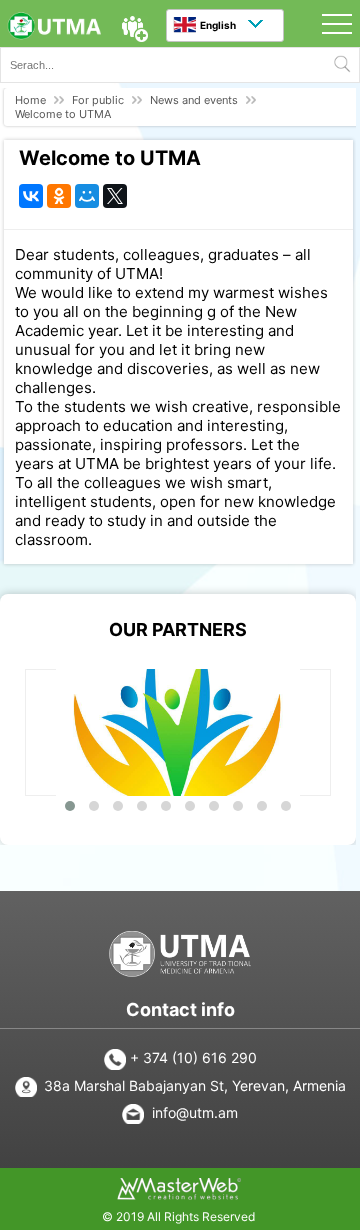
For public (98, 100)
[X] (115, 196)
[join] (134, 29)
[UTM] (54, 28)
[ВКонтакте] (31, 196)
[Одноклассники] (59, 196)
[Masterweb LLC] (179, 1194)
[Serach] (342, 65)
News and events (194, 100)
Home (30, 100)
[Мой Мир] (87, 196)
